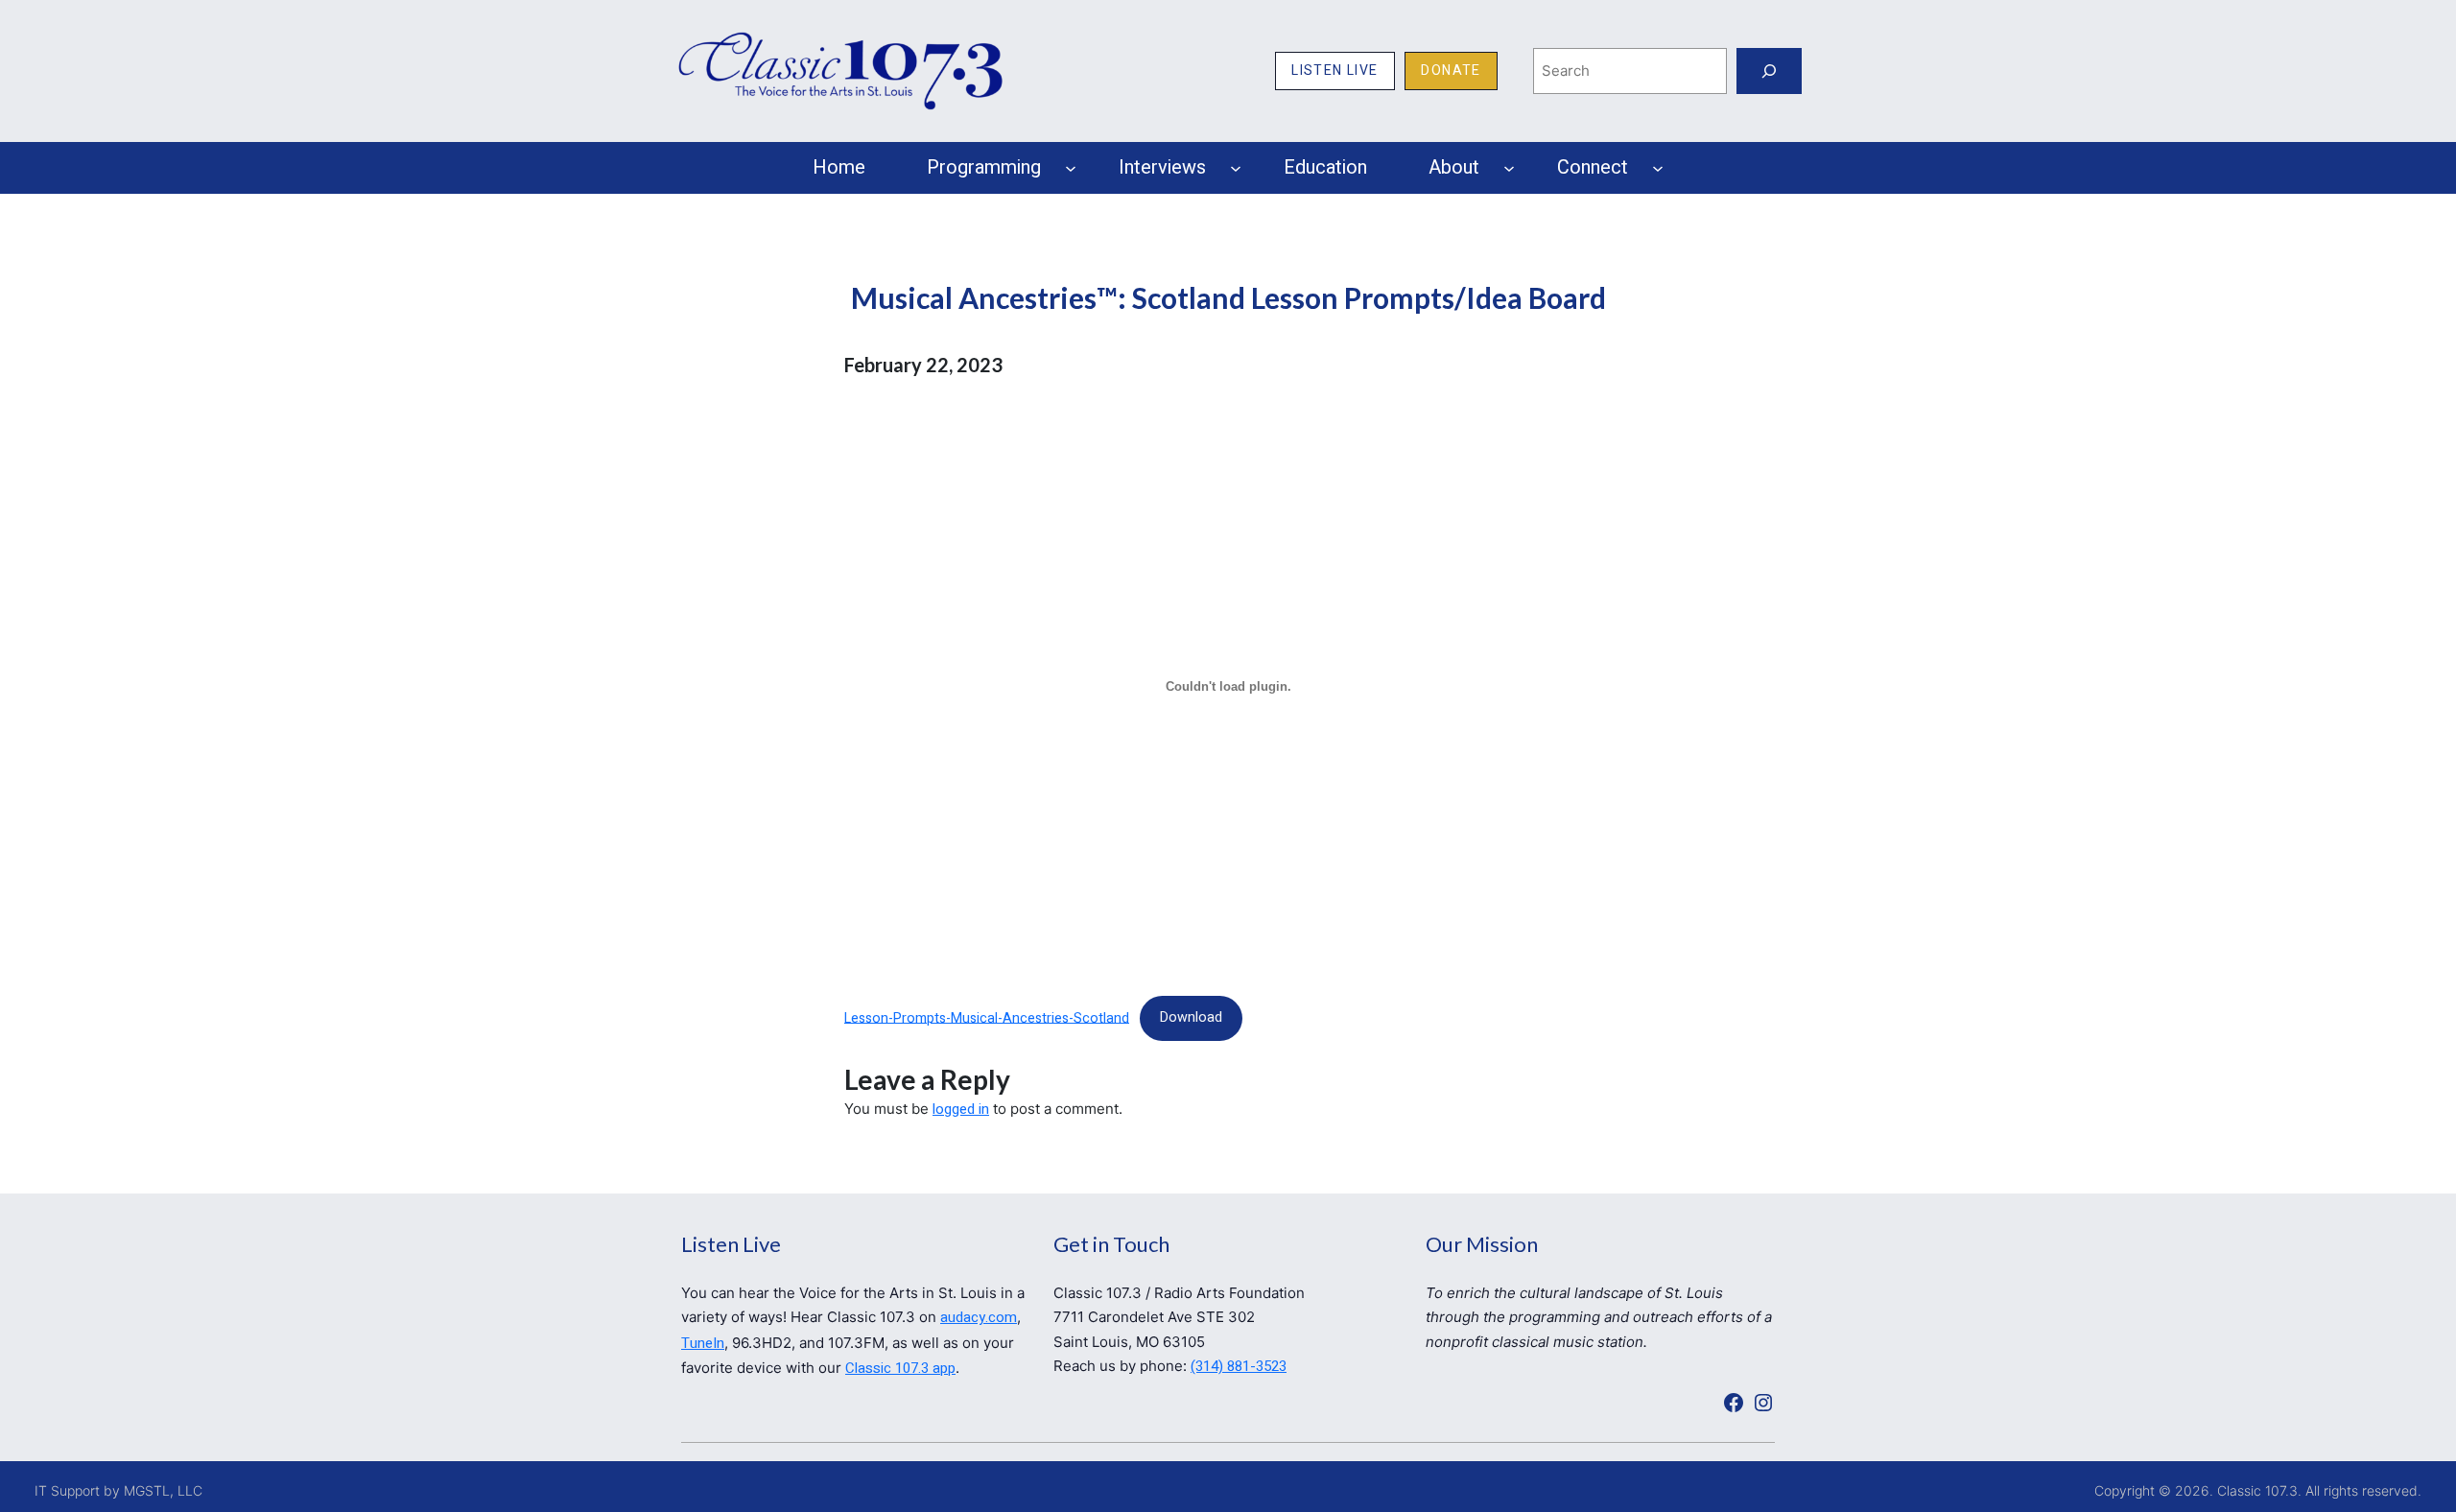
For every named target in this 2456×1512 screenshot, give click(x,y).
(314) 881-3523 (1239, 1366)
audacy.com (979, 1317)
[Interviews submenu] (1236, 168)
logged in (961, 1109)
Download (1191, 1017)
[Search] (1769, 71)
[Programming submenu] (1071, 168)
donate (1451, 71)
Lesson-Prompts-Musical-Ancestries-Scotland (987, 1017)
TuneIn (703, 1343)
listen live (1334, 71)
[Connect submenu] (1658, 168)
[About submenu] (1509, 168)
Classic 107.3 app (900, 1368)
